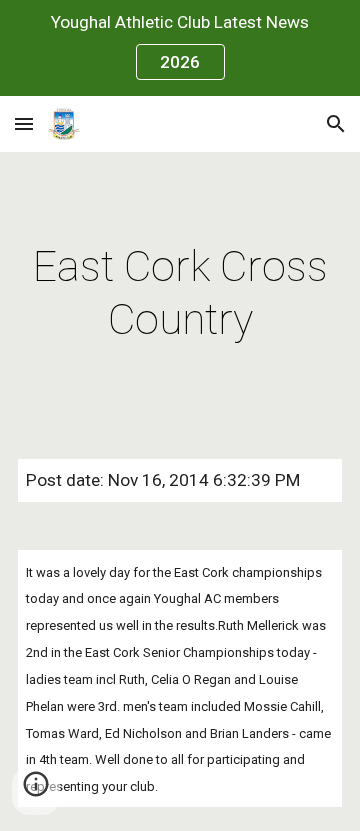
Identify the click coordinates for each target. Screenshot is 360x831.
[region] (180, 48)
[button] (24, 123)
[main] (180, 293)
